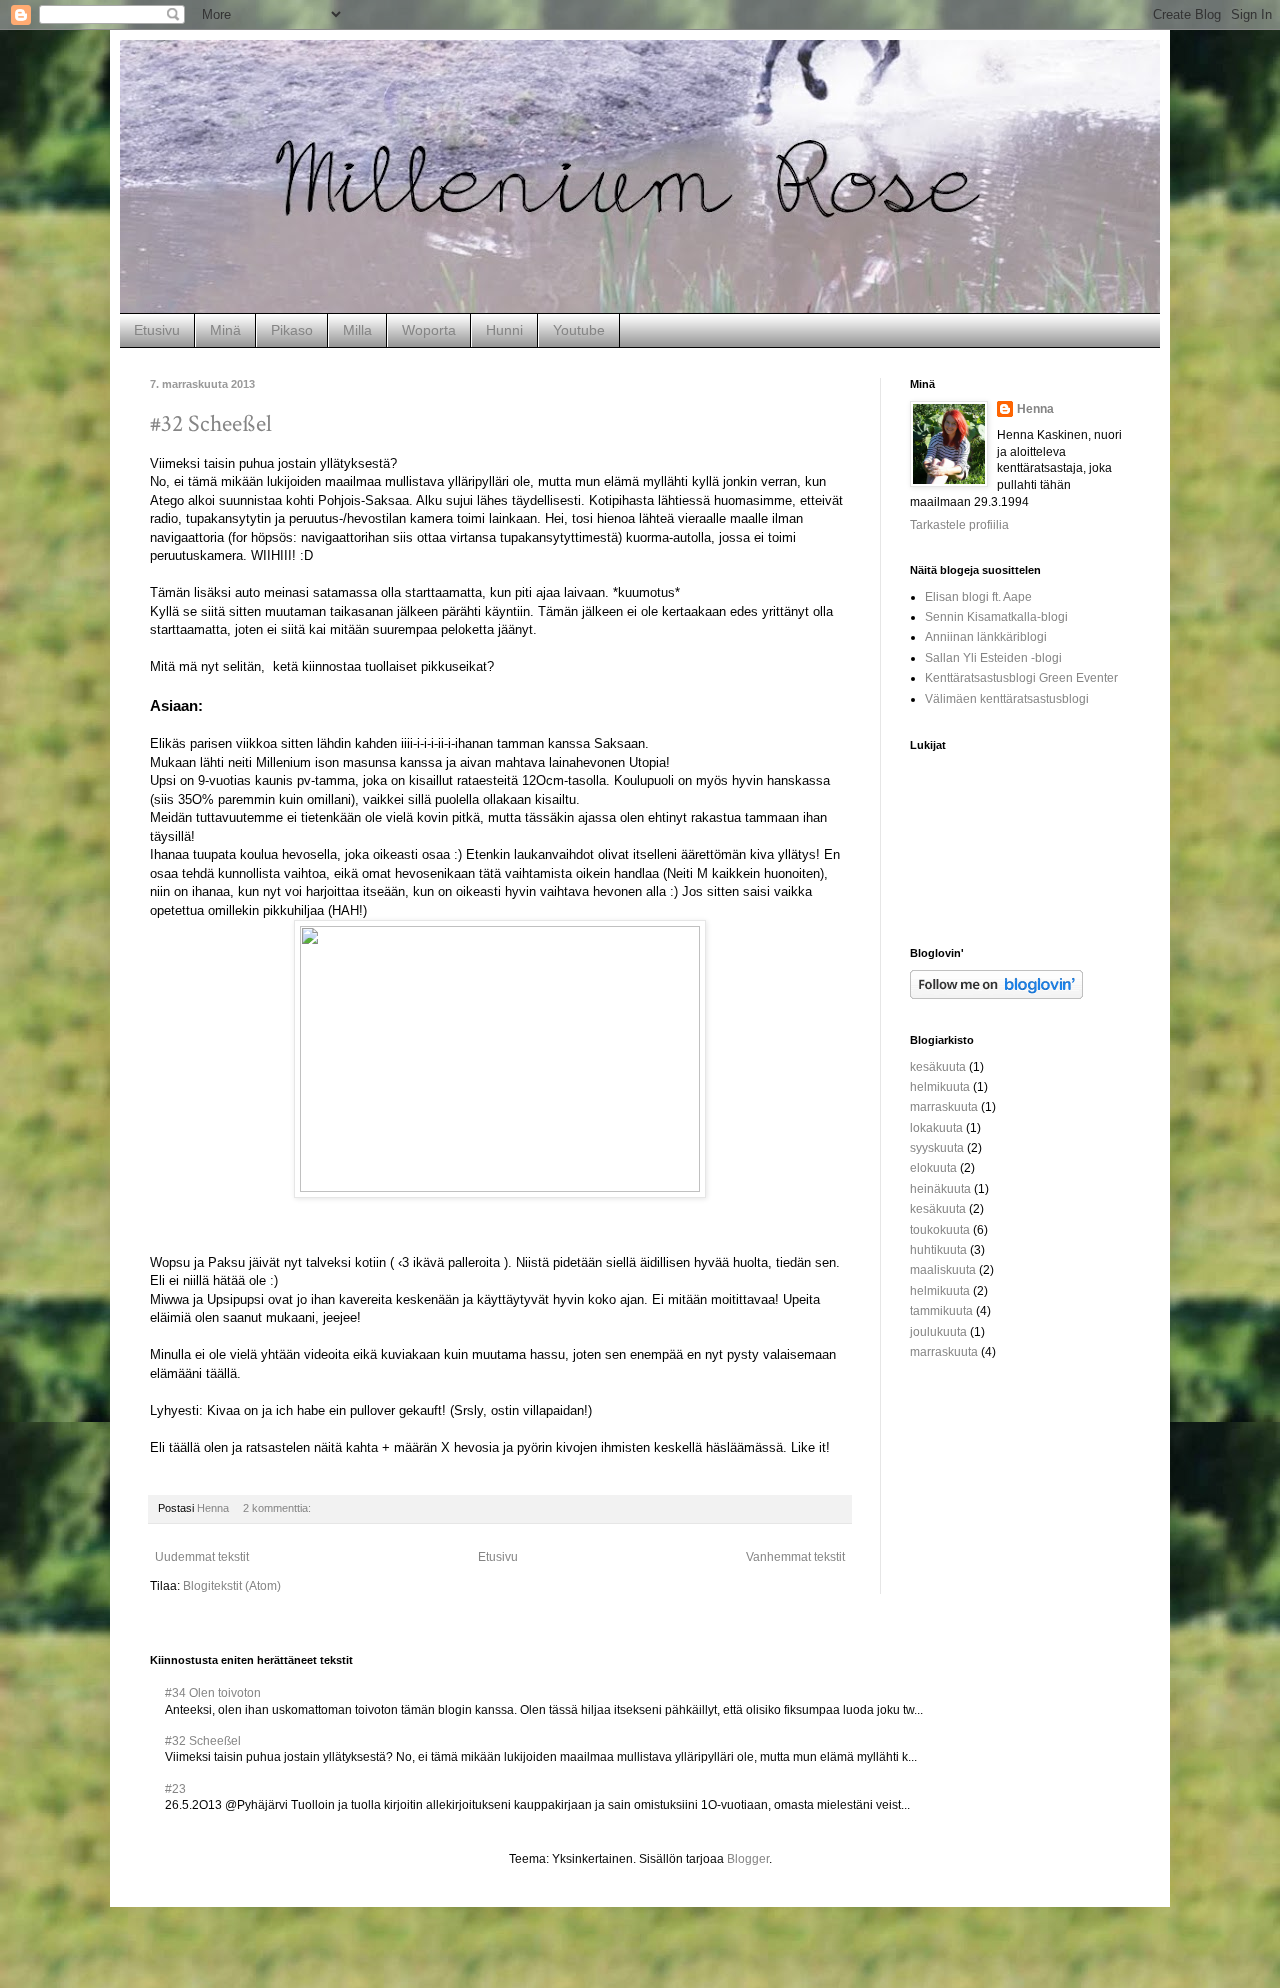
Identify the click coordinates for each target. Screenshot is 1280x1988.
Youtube (579, 330)
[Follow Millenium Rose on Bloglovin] (996, 995)
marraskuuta (944, 1107)
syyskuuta (937, 1148)
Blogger (748, 1859)
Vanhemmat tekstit (795, 1557)
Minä (225, 330)
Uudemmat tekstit (202, 1557)
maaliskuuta (943, 1270)
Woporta (429, 330)
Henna (1035, 409)
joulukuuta (938, 1332)
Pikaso (292, 330)
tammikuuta (941, 1311)
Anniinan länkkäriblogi (986, 637)
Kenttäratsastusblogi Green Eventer (1021, 678)
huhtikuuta (938, 1250)
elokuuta (933, 1168)
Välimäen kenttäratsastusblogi (1007, 699)
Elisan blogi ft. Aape (978, 597)
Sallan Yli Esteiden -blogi (993, 658)
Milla (357, 330)
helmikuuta (940, 1087)
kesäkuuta (938, 1067)
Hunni (504, 330)
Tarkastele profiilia (959, 525)
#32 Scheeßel (211, 423)
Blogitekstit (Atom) (232, 1586)
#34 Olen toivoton (213, 1693)
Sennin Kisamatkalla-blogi (996, 617)
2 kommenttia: (278, 1508)
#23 (175, 1789)
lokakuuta (936, 1128)
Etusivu (157, 330)
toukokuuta (940, 1230)
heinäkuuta (940, 1189)
